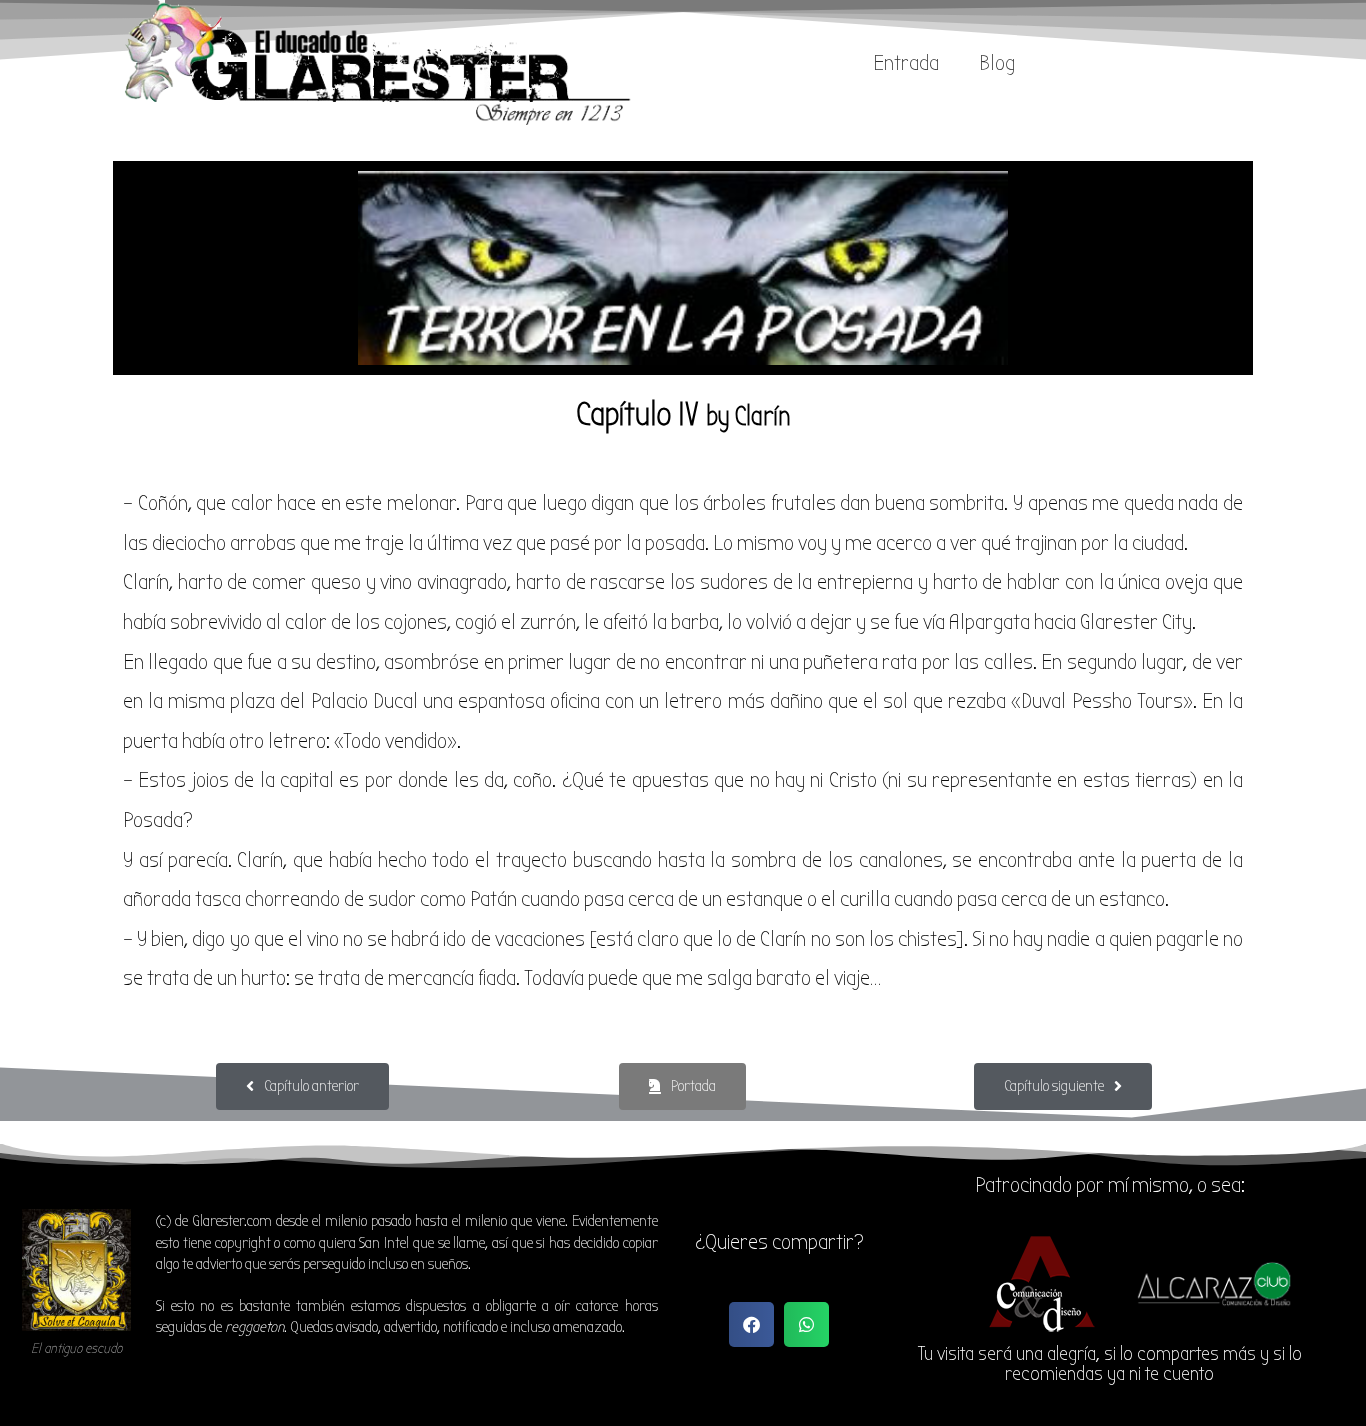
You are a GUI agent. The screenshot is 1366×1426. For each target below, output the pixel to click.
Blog (997, 63)
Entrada (906, 63)
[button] (751, 1324)
